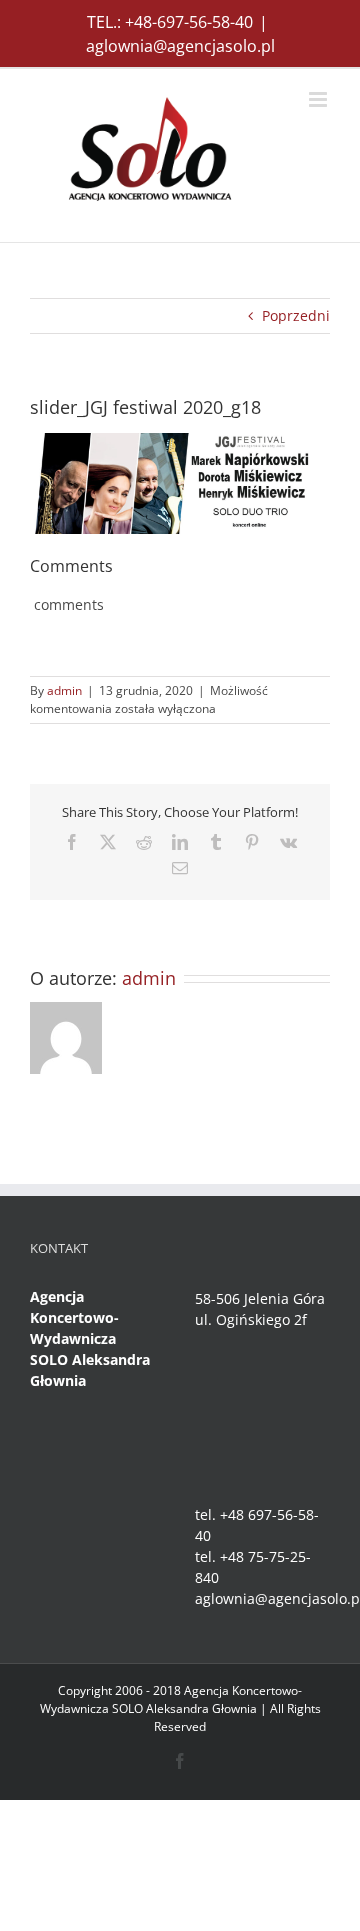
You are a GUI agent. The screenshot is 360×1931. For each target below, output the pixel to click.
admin (64, 690)
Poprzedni (296, 315)
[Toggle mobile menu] (319, 99)
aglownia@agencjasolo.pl (180, 46)
